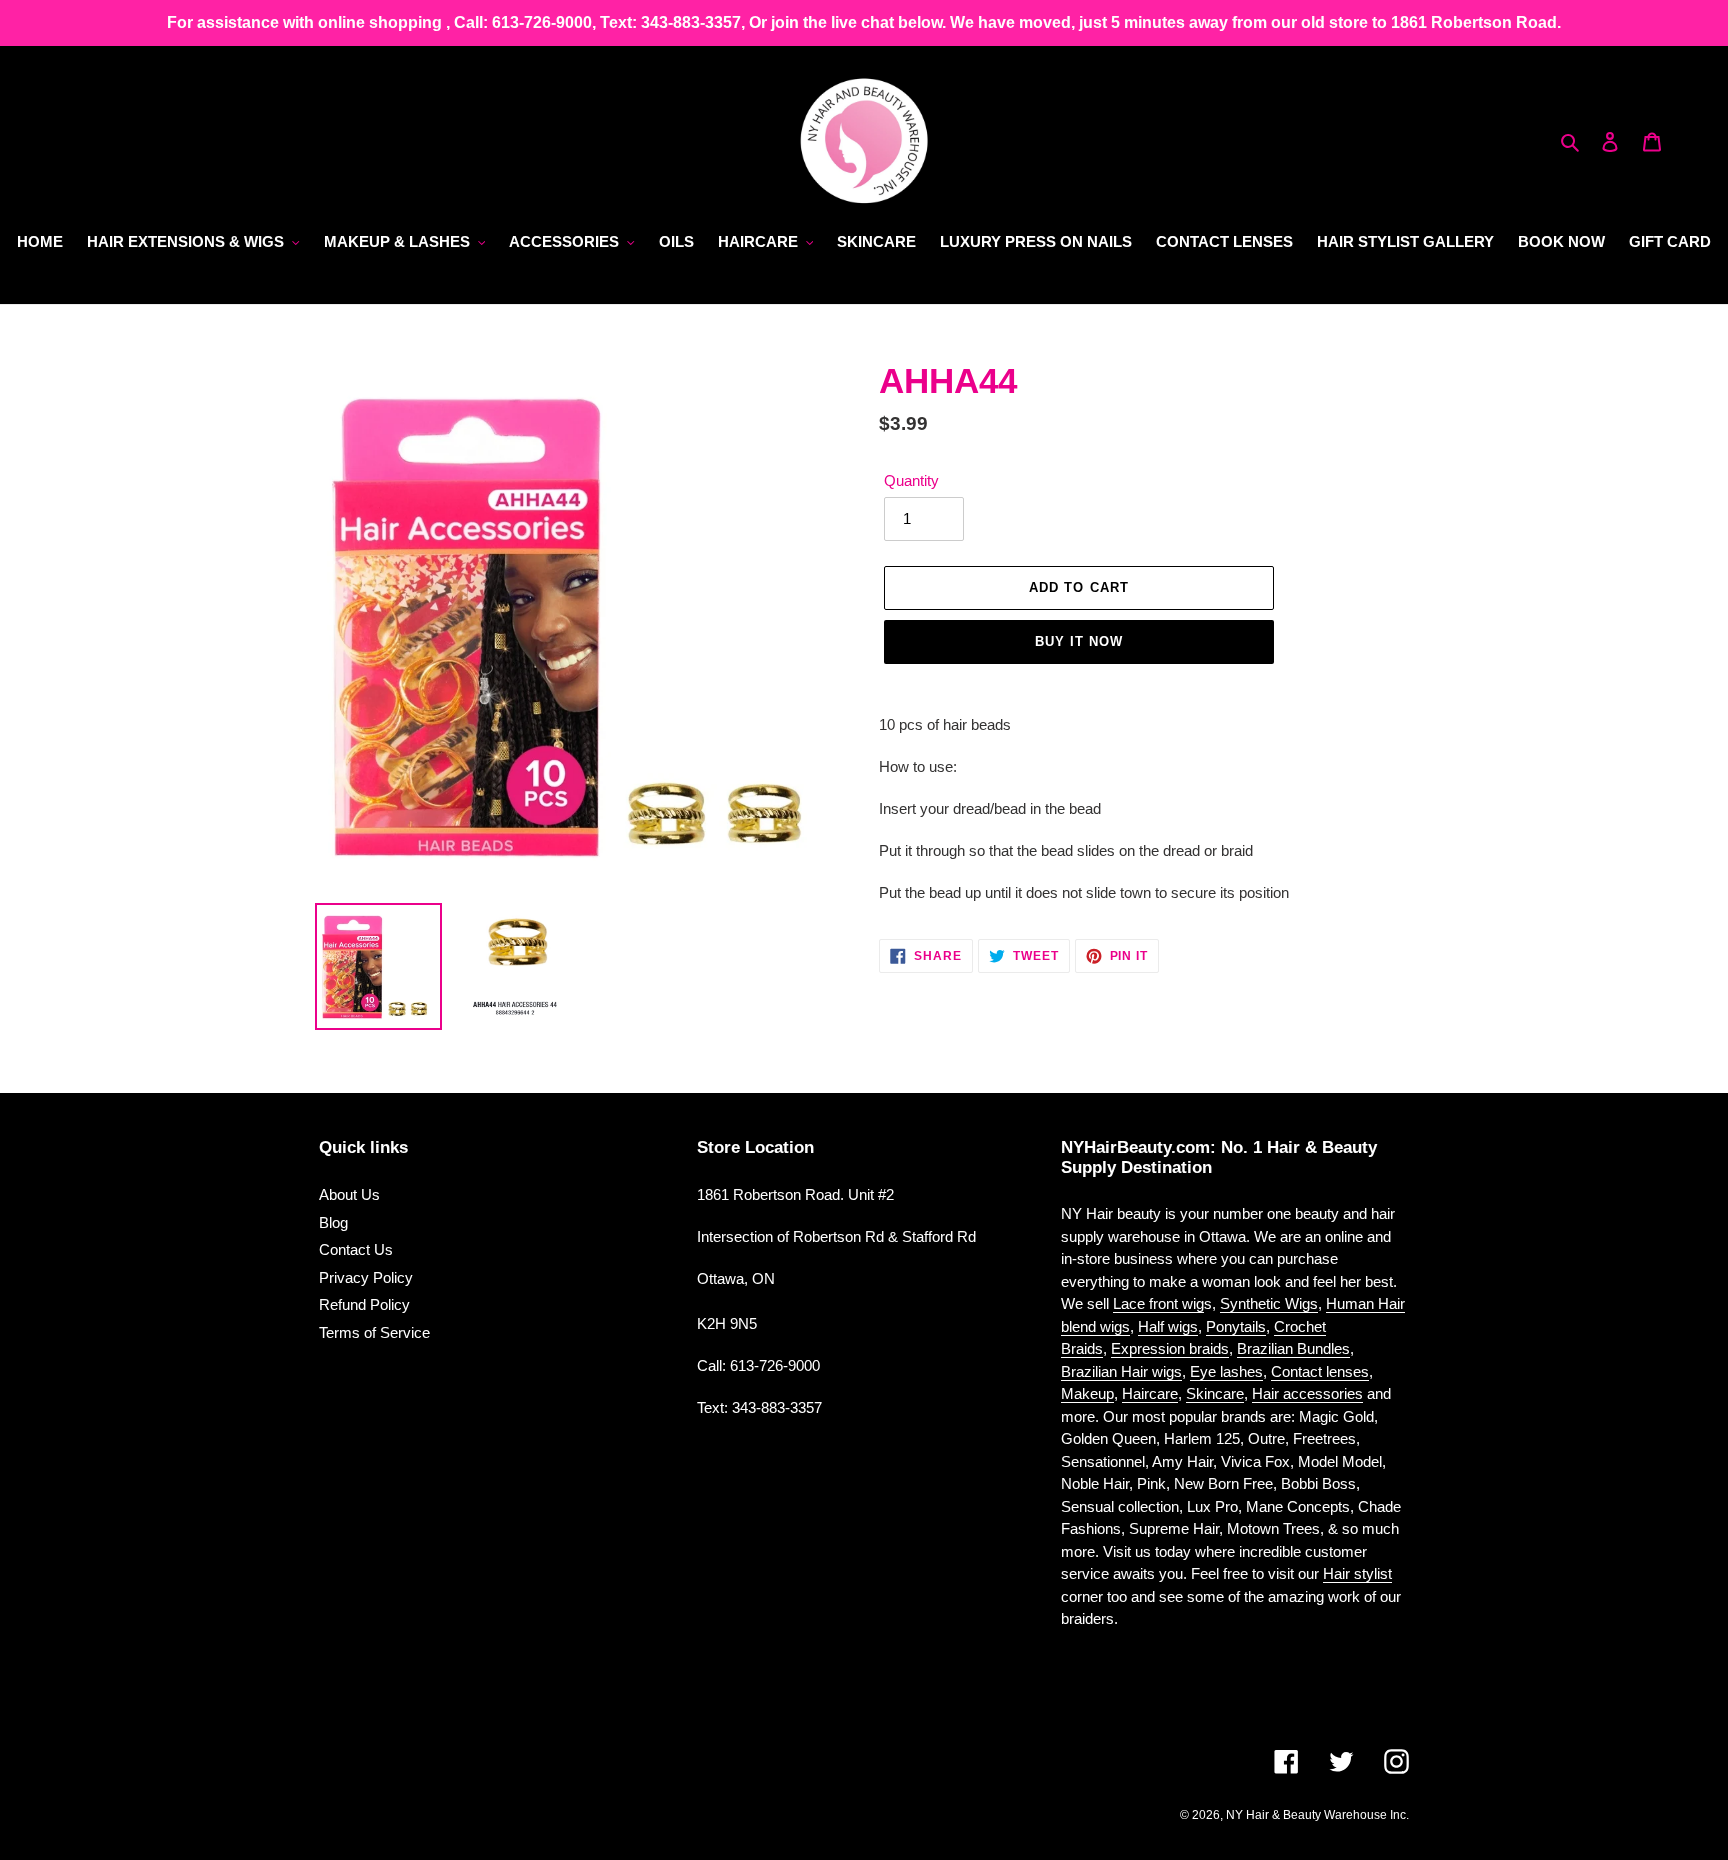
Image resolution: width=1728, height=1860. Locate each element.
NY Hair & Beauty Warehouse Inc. (1317, 1815)
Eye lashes (1226, 1371)
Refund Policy (364, 1304)
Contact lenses (1320, 1371)
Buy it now (1079, 641)
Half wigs (1168, 1326)
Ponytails (1236, 1326)
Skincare (1215, 1393)
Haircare (1150, 1393)
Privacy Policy (366, 1277)
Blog (333, 1222)
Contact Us (356, 1249)
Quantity (911, 480)
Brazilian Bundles (1293, 1348)
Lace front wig (1158, 1303)
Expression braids (1170, 1348)
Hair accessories (1307, 1393)
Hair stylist (1357, 1573)
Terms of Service (374, 1332)
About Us (349, 1194)
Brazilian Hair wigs (1121, 1371)
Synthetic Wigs (1269, 1303)
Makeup (1087, 1393)
